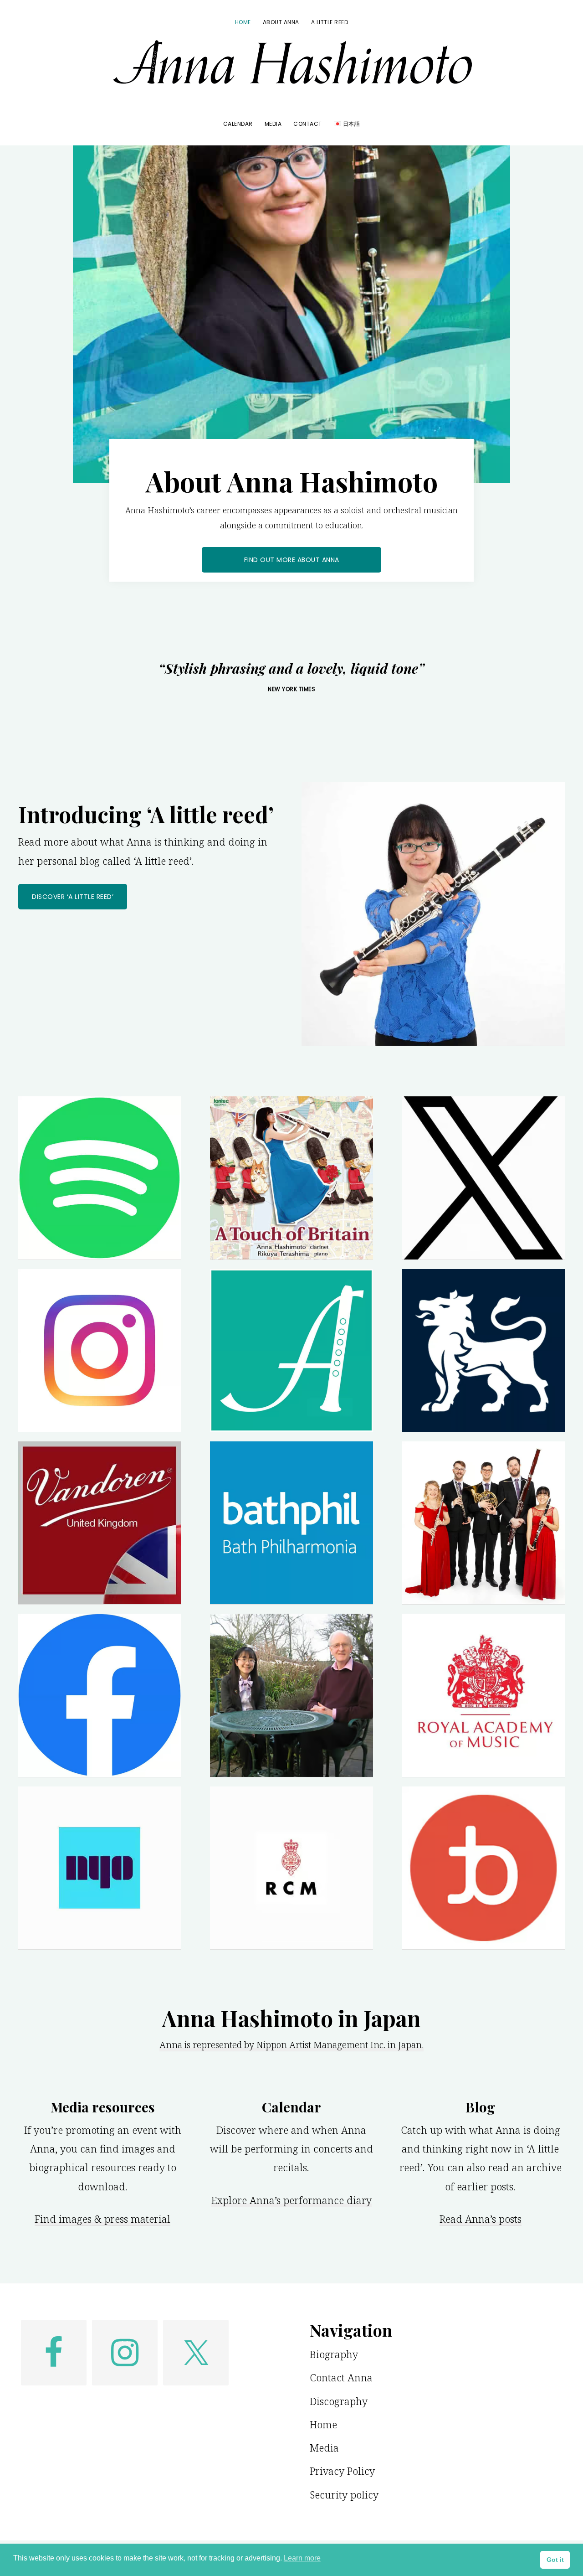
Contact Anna (341, 2377)
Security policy (344, 2494)
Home (323, 2424)
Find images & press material (102, 2219)
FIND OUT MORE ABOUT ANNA (292, 560)
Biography (334, 2354)
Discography (339, 2401)
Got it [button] (555, 2560)
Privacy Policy (342, 2471)
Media (324, 2447)
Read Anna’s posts (481, 2219)
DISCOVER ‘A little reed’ (73, 897)
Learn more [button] (302, 2558)
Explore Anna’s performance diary (291, 2200)
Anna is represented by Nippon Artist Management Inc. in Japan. (291, 2045)
